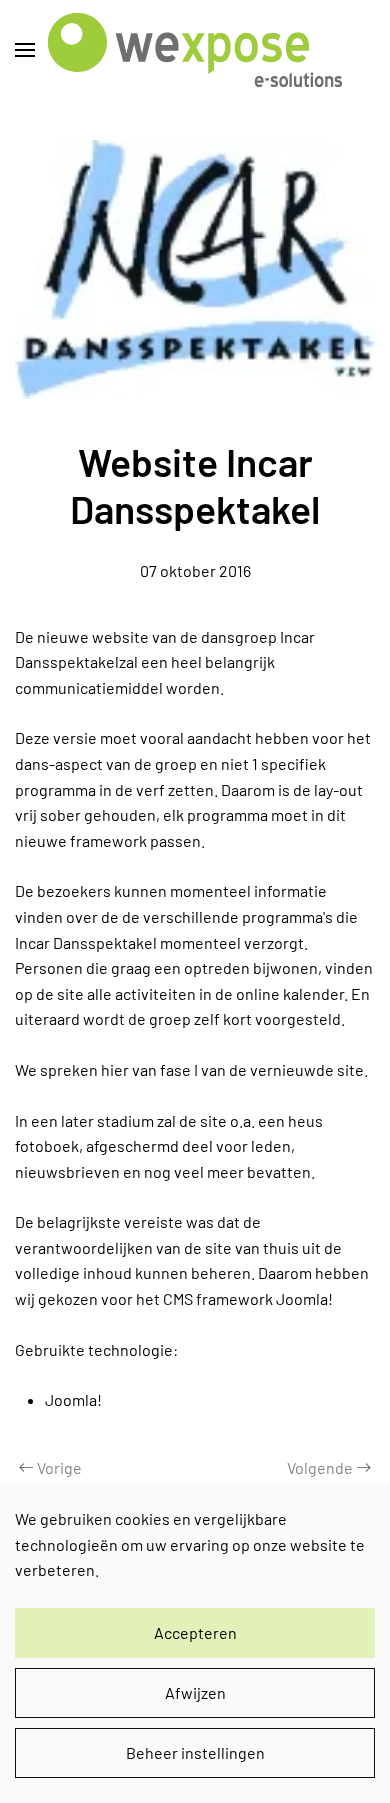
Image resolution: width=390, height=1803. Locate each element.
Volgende (320, 1467)
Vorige (59, 1467)
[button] (25, 50)
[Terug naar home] (195, 50)
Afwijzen (195, 1692)
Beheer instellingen (195, 1752)
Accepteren (195, 1632)
